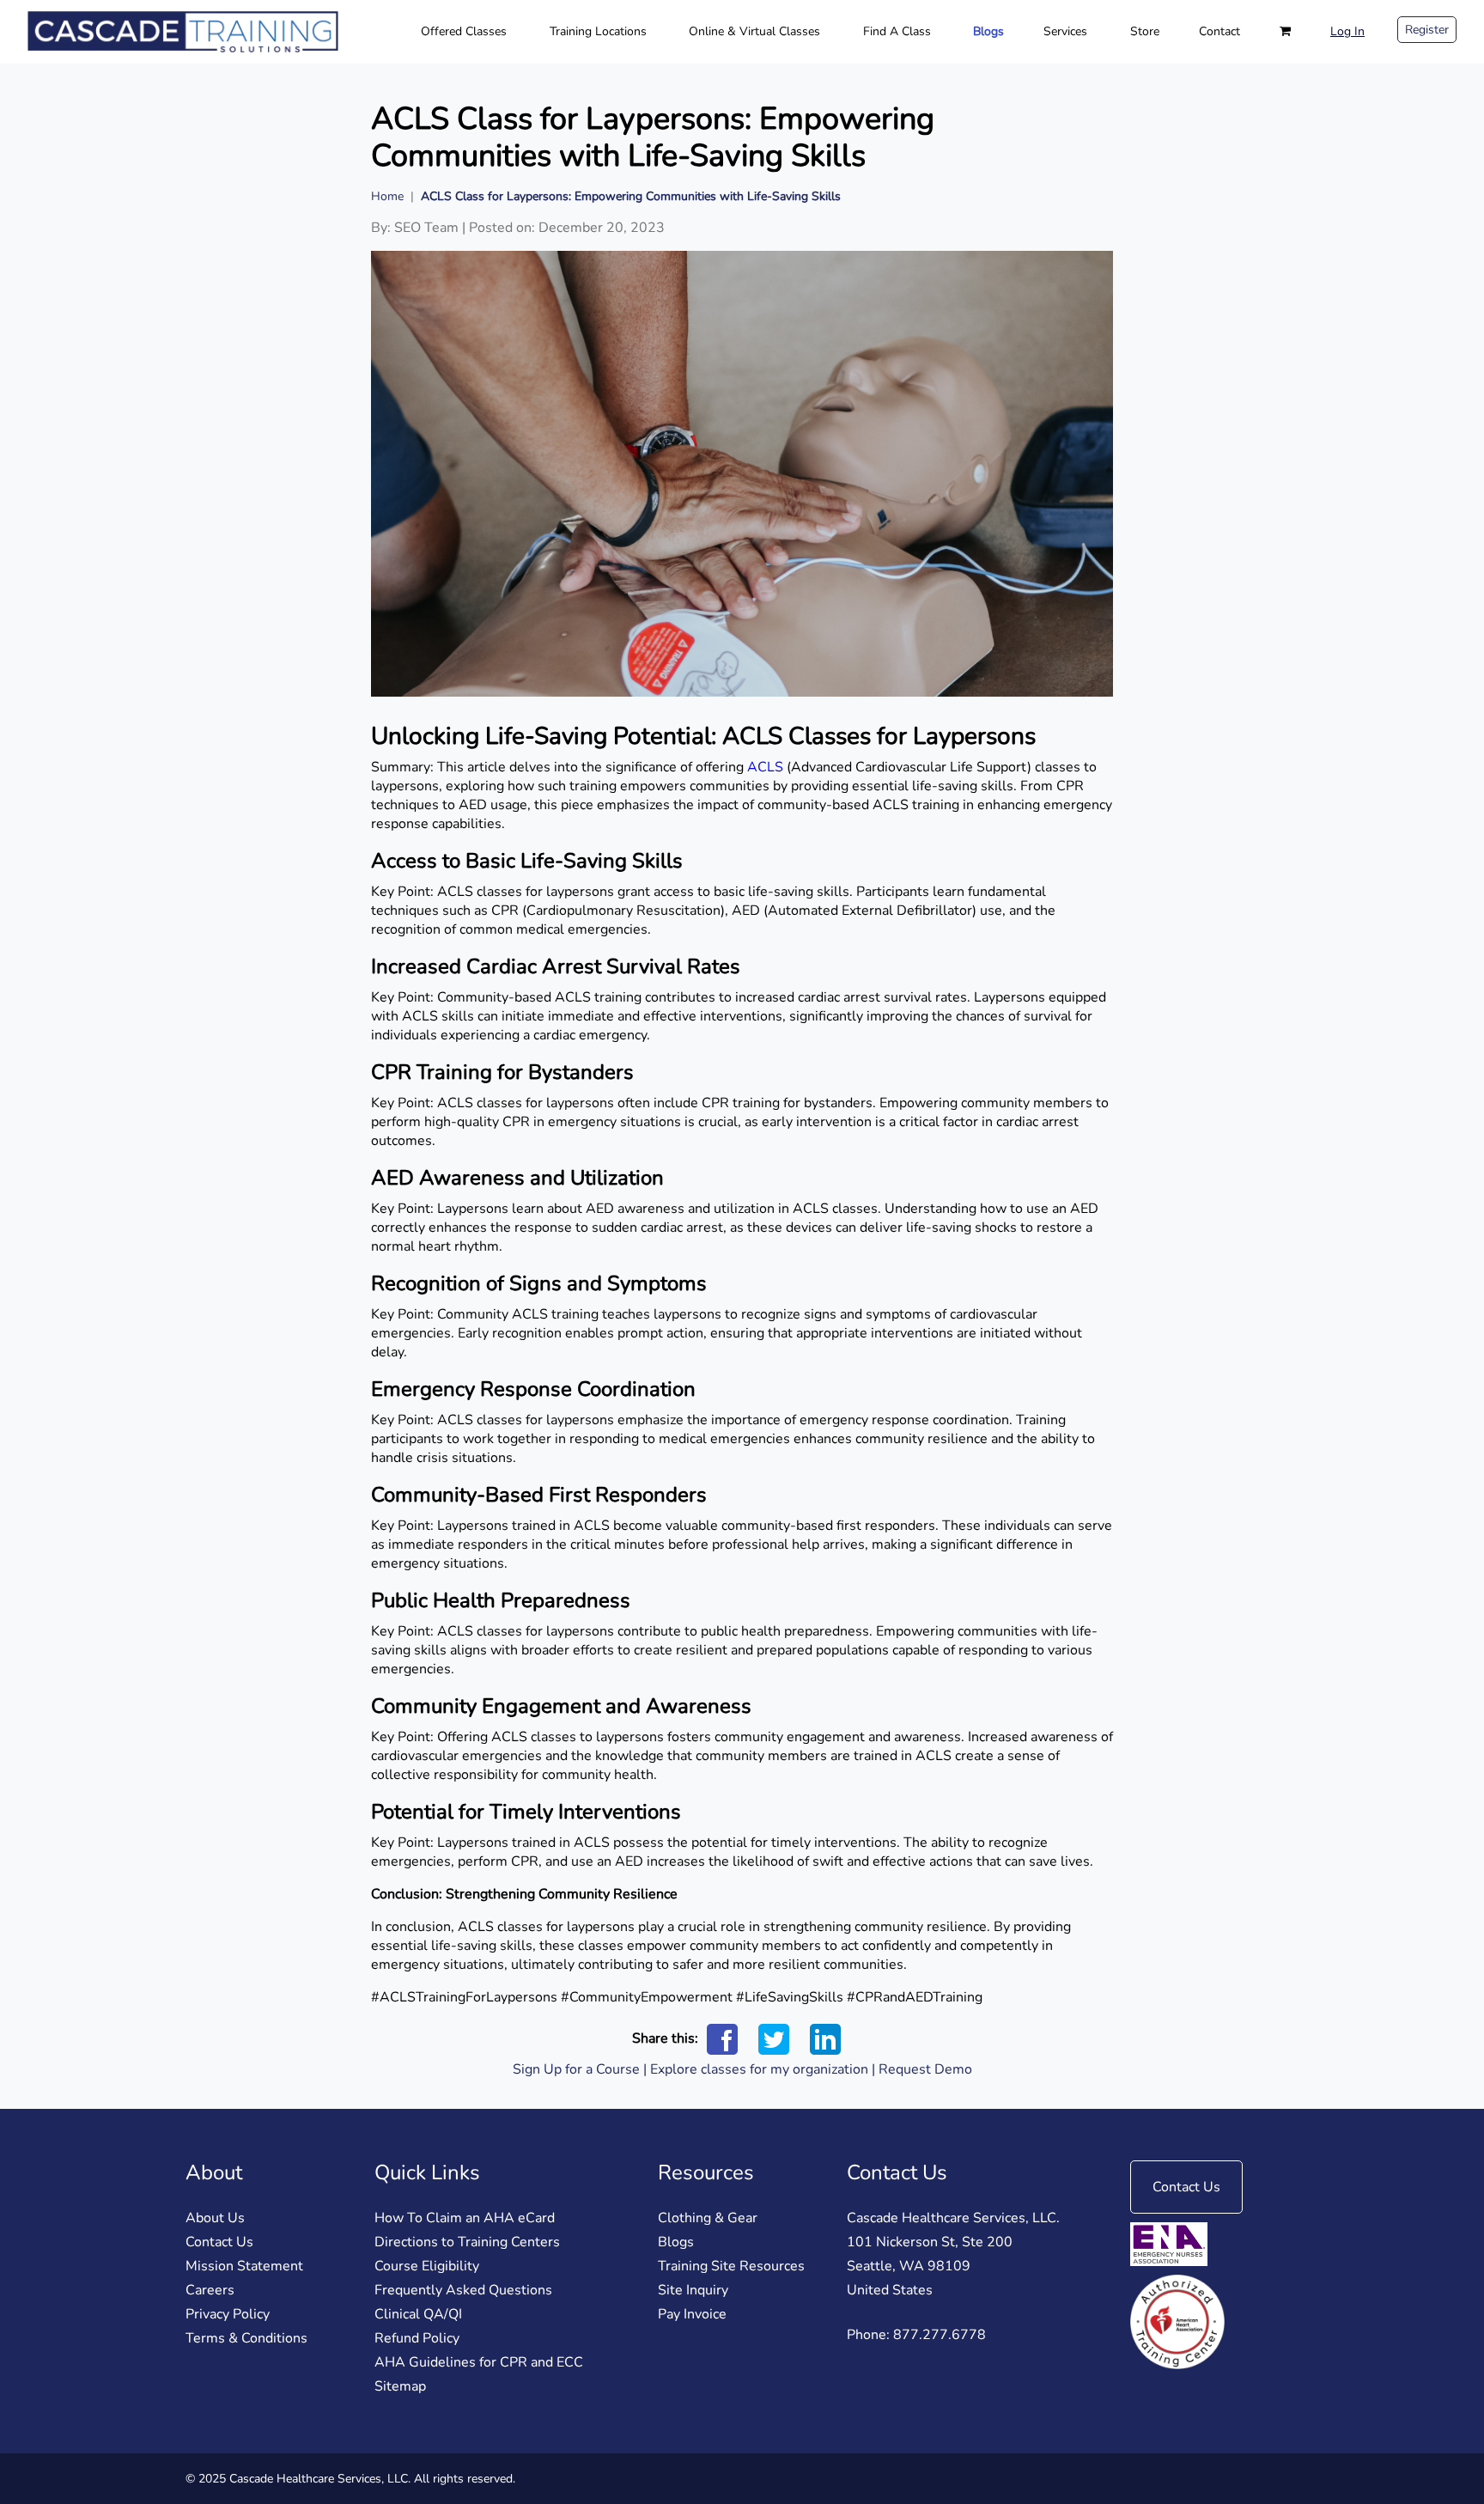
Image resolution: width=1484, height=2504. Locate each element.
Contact (1219, 31)
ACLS (765, 767)
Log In (1347, 31)
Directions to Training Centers (467, 2242)
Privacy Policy (228, 2314)
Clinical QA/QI (418, 2314)
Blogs (988, 31)
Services (1065, 31)
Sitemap (400, 2386)
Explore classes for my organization (759, 2069)
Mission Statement (244, 2266)
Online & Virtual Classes (754, 31)
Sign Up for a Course (576, 2069)
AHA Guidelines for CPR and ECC (479, 2362)
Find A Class (897, 31)
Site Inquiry (693, 2290)
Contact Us (219, 2242)
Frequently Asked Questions (463, 2290)
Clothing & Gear (708, 2218)
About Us (215, 2218)
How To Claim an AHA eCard (465, 2218)
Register (1427, 30)
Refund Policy (417, 2338)
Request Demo (925, 2069)
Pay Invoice (692, 2314)
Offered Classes (464, 31)
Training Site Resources (731, 2266)
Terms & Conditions (246, 2338)
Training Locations (598, 31)
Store (1145, 31)
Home (387, 196)
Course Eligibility (427, 2266)
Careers (210, 2290)
